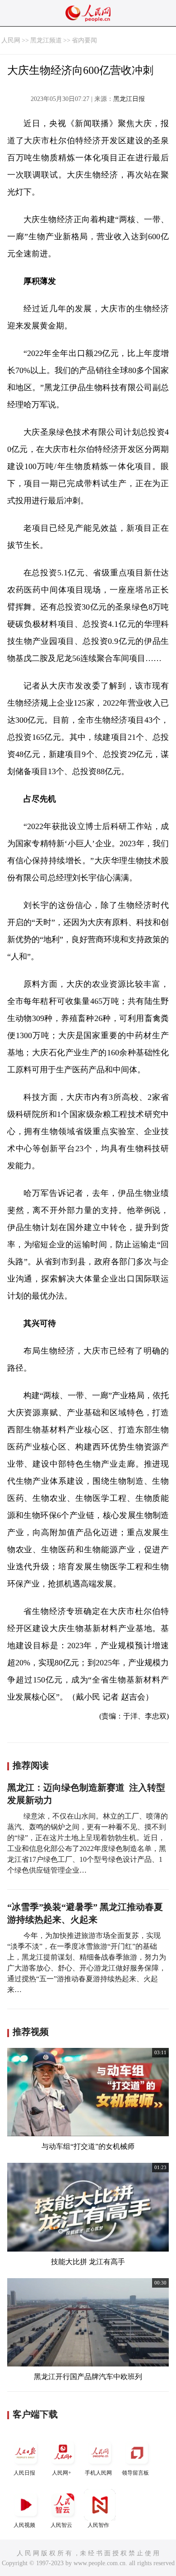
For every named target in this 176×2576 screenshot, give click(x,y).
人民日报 (24, 2473)
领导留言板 (135, 2473)
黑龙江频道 (46, 40)
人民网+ (62, 2473)
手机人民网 (98, 2473)
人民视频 (24, 2525)
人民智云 (61, 2525)
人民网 (11, 40)
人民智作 (98, 2525)
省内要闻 (84, 40)
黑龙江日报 (129, 99)
